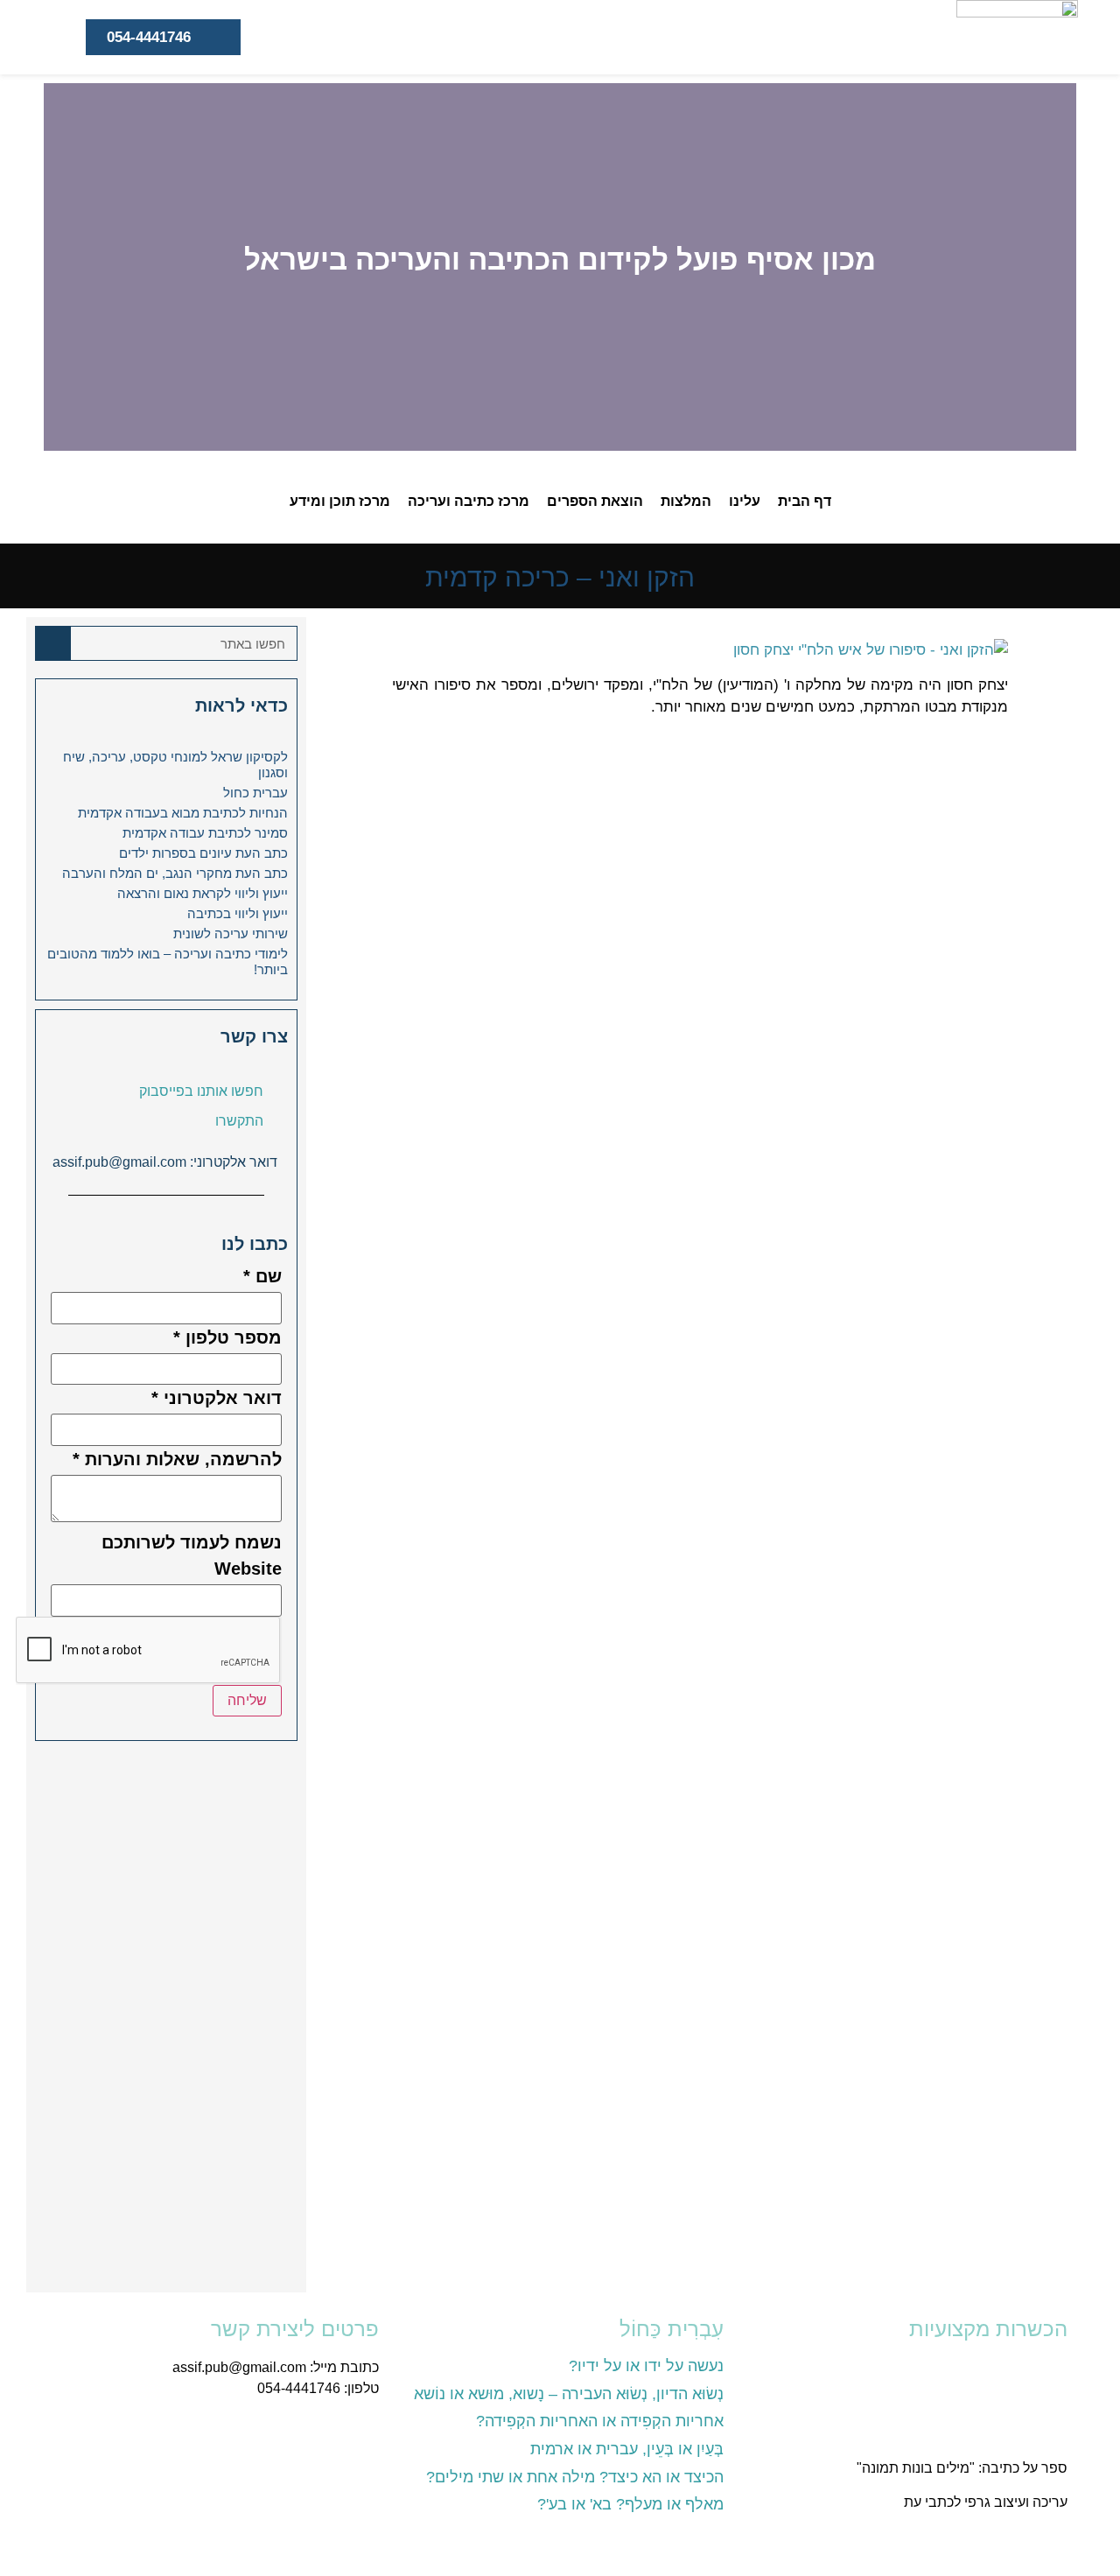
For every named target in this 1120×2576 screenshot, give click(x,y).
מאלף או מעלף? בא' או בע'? (630, 2504)
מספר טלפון (227, 1337)
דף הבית (805, 501)
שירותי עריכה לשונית (231, 934)
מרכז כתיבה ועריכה (469, 501)
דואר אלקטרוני (217, 1398)
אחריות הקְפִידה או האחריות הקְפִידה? (600, 2421)
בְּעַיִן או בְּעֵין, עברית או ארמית (627, 2449)
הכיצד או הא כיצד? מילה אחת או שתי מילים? (575, 2477)
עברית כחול (255, 793)
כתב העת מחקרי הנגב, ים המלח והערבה (175, 873)
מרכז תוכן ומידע (340, 501)
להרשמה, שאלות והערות (177, 1459)
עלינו (745, 501)
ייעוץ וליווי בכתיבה (238, 913)
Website (248, 1569)
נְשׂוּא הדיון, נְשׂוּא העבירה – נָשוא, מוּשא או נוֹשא (569, 2394)
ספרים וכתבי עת (1019, 2367)
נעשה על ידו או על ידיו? (646, 2366)
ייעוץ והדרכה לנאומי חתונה (990, 2535)
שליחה (247, 1700)
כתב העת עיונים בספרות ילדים (203, 853)
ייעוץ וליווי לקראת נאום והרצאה (203, 893)
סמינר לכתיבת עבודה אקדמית (205, 833)
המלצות (686, 501)
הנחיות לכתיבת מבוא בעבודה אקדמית (183, 813)
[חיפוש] (53, 643)
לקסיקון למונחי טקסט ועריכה (985, 2435)
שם (262, 1276)
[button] (1059, 267)
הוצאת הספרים (595, 501)
